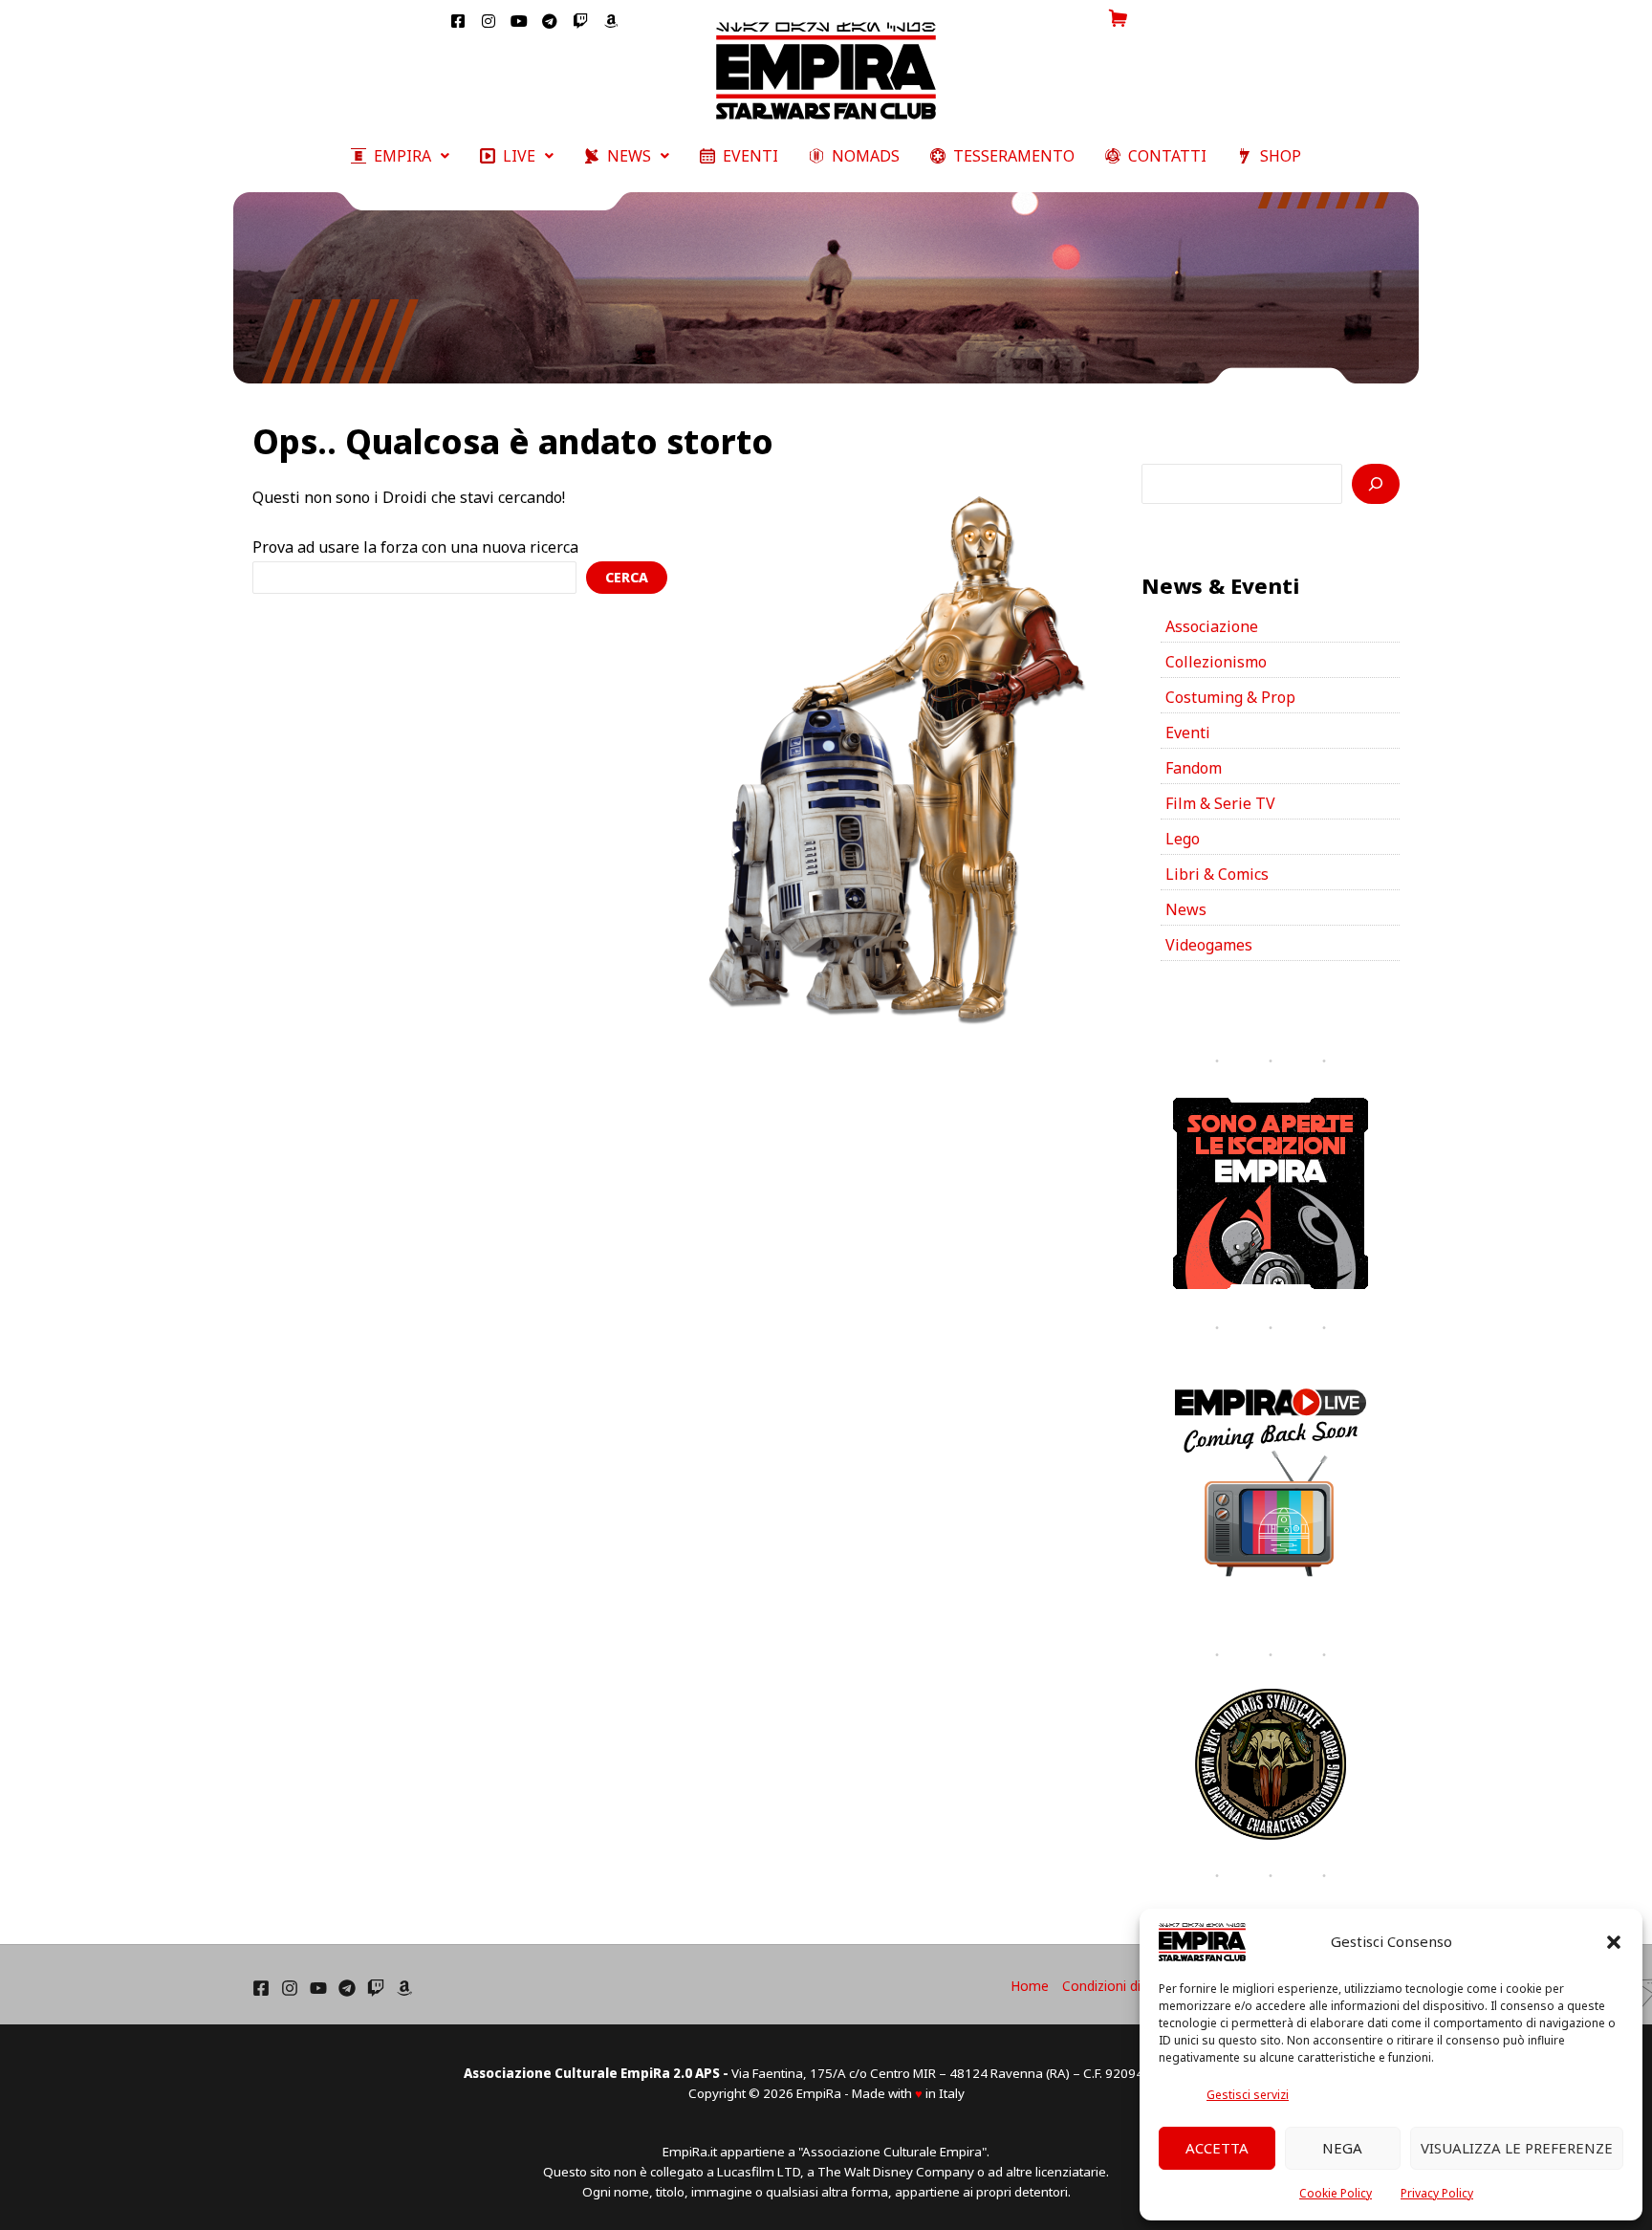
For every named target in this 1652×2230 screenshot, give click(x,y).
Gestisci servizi (1248, 2095)
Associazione (1212, 626)
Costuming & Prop (1230, 697)
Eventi (1188, 732)
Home (1030, 1986)
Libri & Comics (1217, 874)
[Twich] (376, 1988)
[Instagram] (290, 1988)
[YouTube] (318, 1988)
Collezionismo (1216, 662)
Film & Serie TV (1220, 803)
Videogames (1209, 945)
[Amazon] (404, 1988)
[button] (1614, 1942)
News (1186, 909)
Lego (1183, 839)
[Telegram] (347, 1988)
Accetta (1217, 2148)
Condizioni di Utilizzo (1126, 1986)
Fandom (1194, 768)
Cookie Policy (1336, 2193)
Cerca (627, 577)
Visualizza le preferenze (1517, 2148)
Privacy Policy (1437, 2193)
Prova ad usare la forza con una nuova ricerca (415, 547)
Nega (1342, 2148)
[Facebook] (261, 1988)
